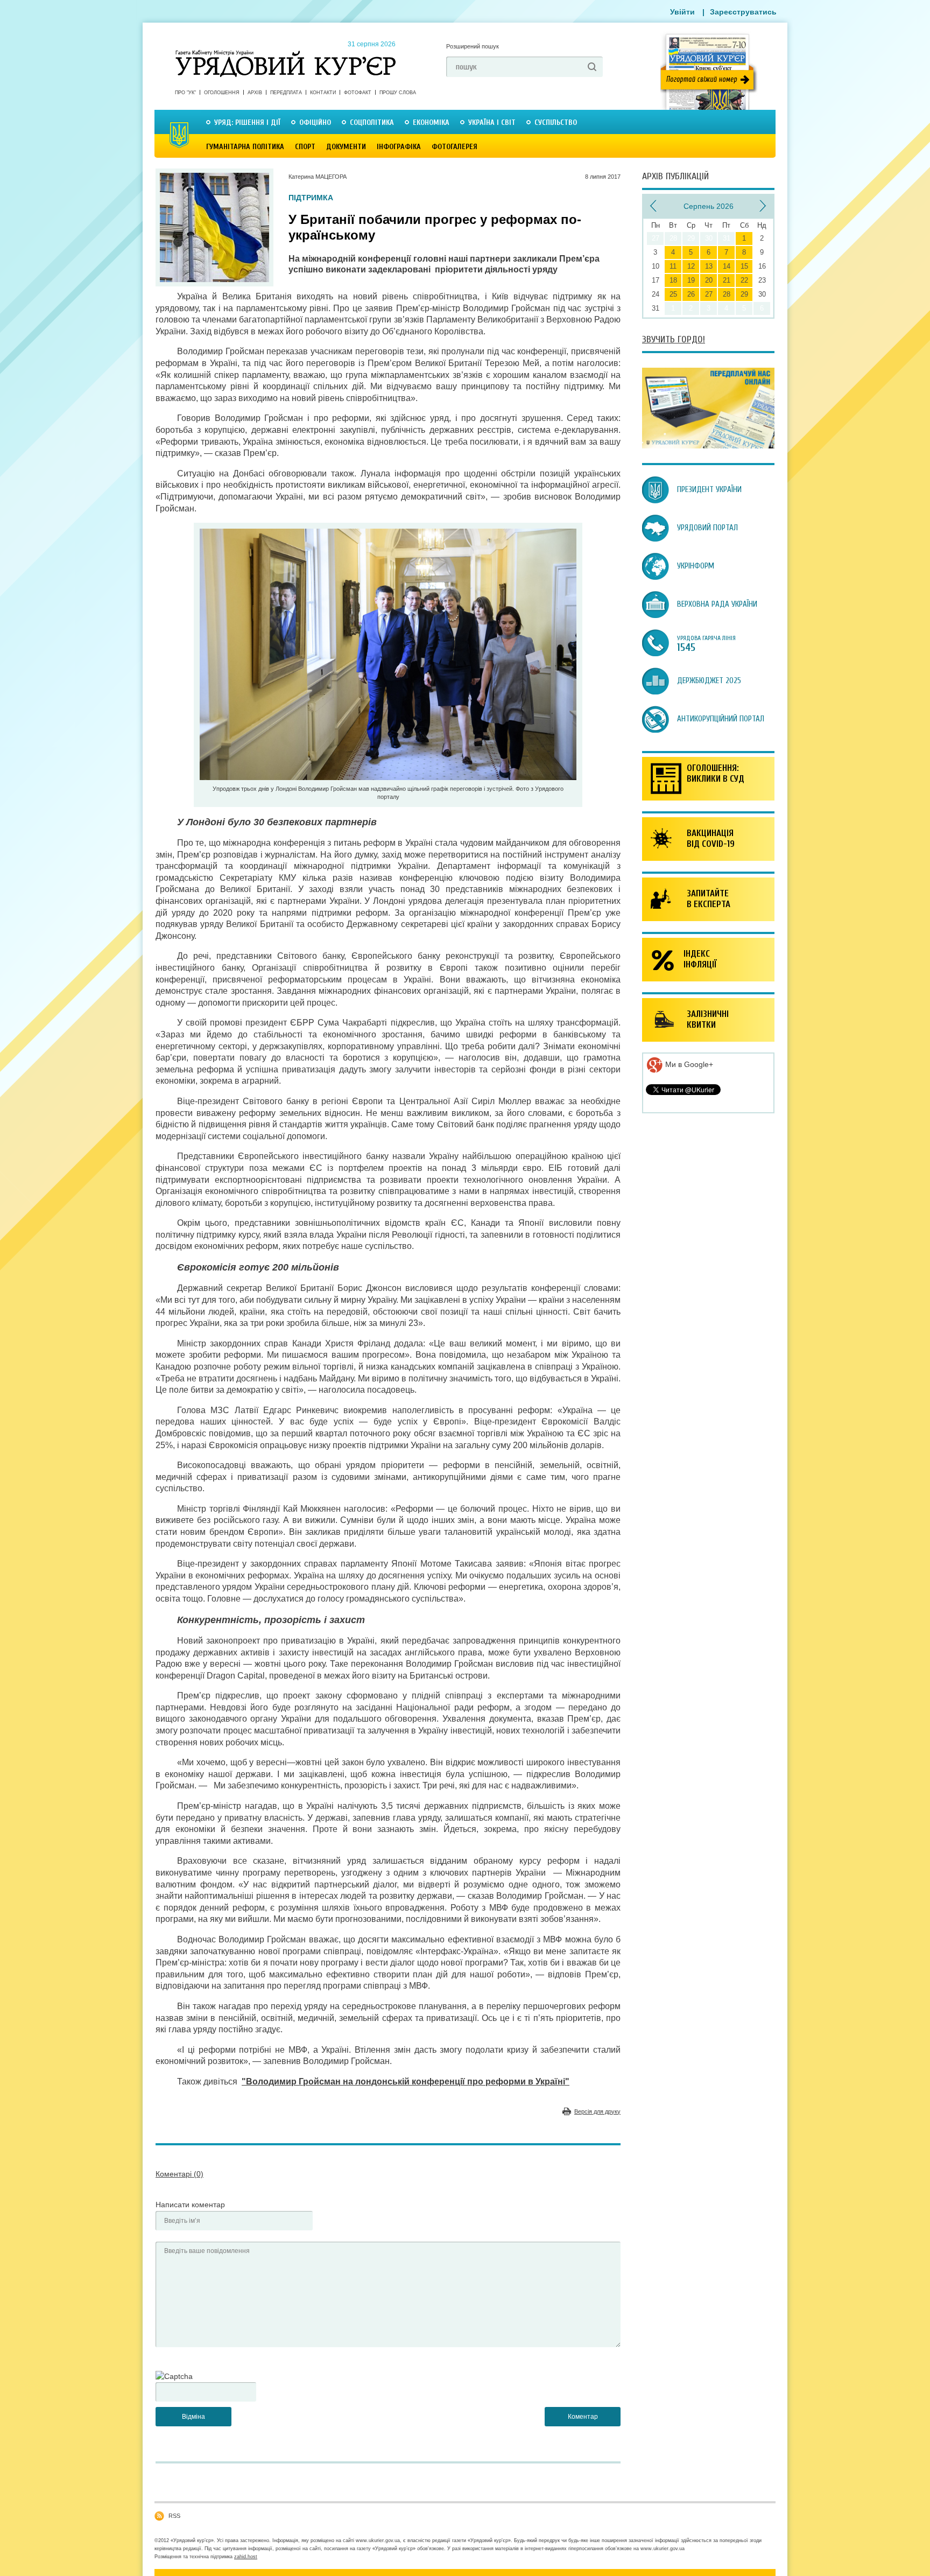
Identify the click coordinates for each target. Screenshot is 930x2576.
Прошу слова (398, 93)
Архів (255, 93)
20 (709, 280)
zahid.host (246, 2557)
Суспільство (556, 122)
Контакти (323, 93)
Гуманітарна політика (245, 147)
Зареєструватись (743, 12)
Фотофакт (358, 93)
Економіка (431, 122)
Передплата (286, 93)
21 (727, 280)
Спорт (305, 147)
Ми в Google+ (688, 1064)
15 (744, 266)
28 (727, 294)
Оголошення (222, 93)
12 (691, 266)
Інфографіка (399, 147)
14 (727, 266)
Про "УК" (185, 93)
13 (709, 266)
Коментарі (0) (179, 2174)
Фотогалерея (455, 147)
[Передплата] (708, 446)
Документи (346, 147)
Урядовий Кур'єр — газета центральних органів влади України (286, 53)
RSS (174, 2516)
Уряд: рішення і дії (247, 122)
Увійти (682, 12)
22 (744, 280)
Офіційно (315, 122)
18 (673, 280)
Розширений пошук (473, 46)
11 (673, 266)
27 (709, 294)
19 (691, 280)
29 (744, 294)
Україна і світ (492, 122)
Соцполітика (372, 122)
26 (691, 294)
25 (673, 294)
